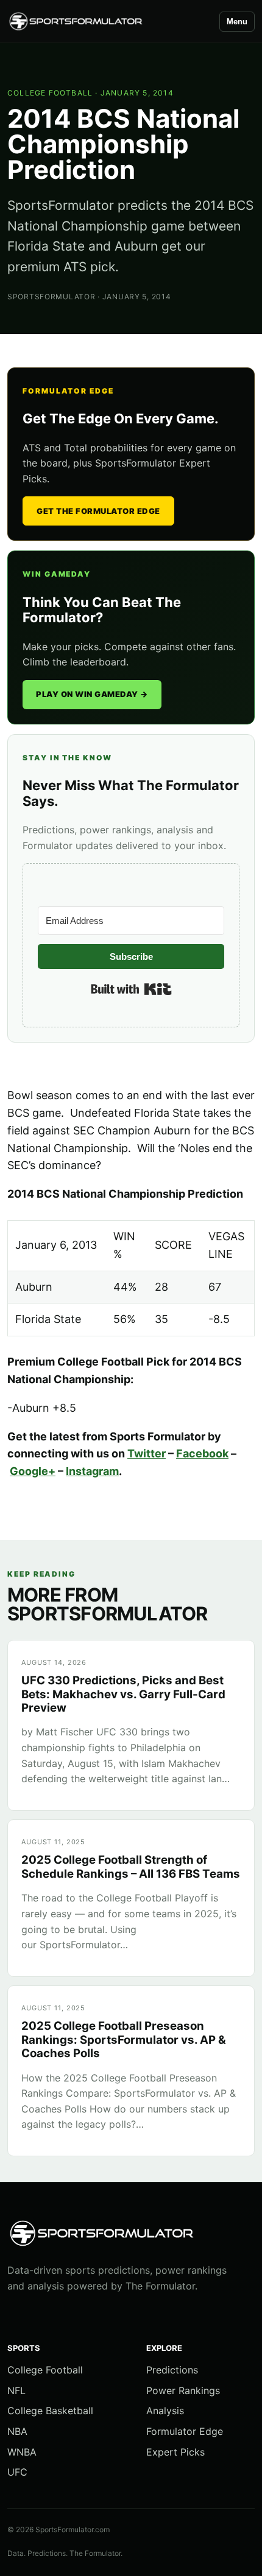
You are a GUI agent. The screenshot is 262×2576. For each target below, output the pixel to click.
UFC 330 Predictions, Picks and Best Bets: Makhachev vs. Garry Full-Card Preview (123, 1694)
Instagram (92, 1471)
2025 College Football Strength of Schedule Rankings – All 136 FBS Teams (131, 1866)
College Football (50, 93)
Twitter (147, 1453)
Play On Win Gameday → (92, 694)
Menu (237, 22)
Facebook (202, 1453)
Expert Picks (175, 2452)
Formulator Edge (185, 2431)
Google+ (33, 1471)
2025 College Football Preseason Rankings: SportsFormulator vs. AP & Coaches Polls (124, 2040)
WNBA (22, 2452)
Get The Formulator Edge (98, 511)
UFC (17, 2472)
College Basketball (50, 2411)
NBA (17, 2431)
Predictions (172, 2370)
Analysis (165, 2411)
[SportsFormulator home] (108, 22)
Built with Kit (131, 989)
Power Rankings (183, 2390)
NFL (16, 2390)
